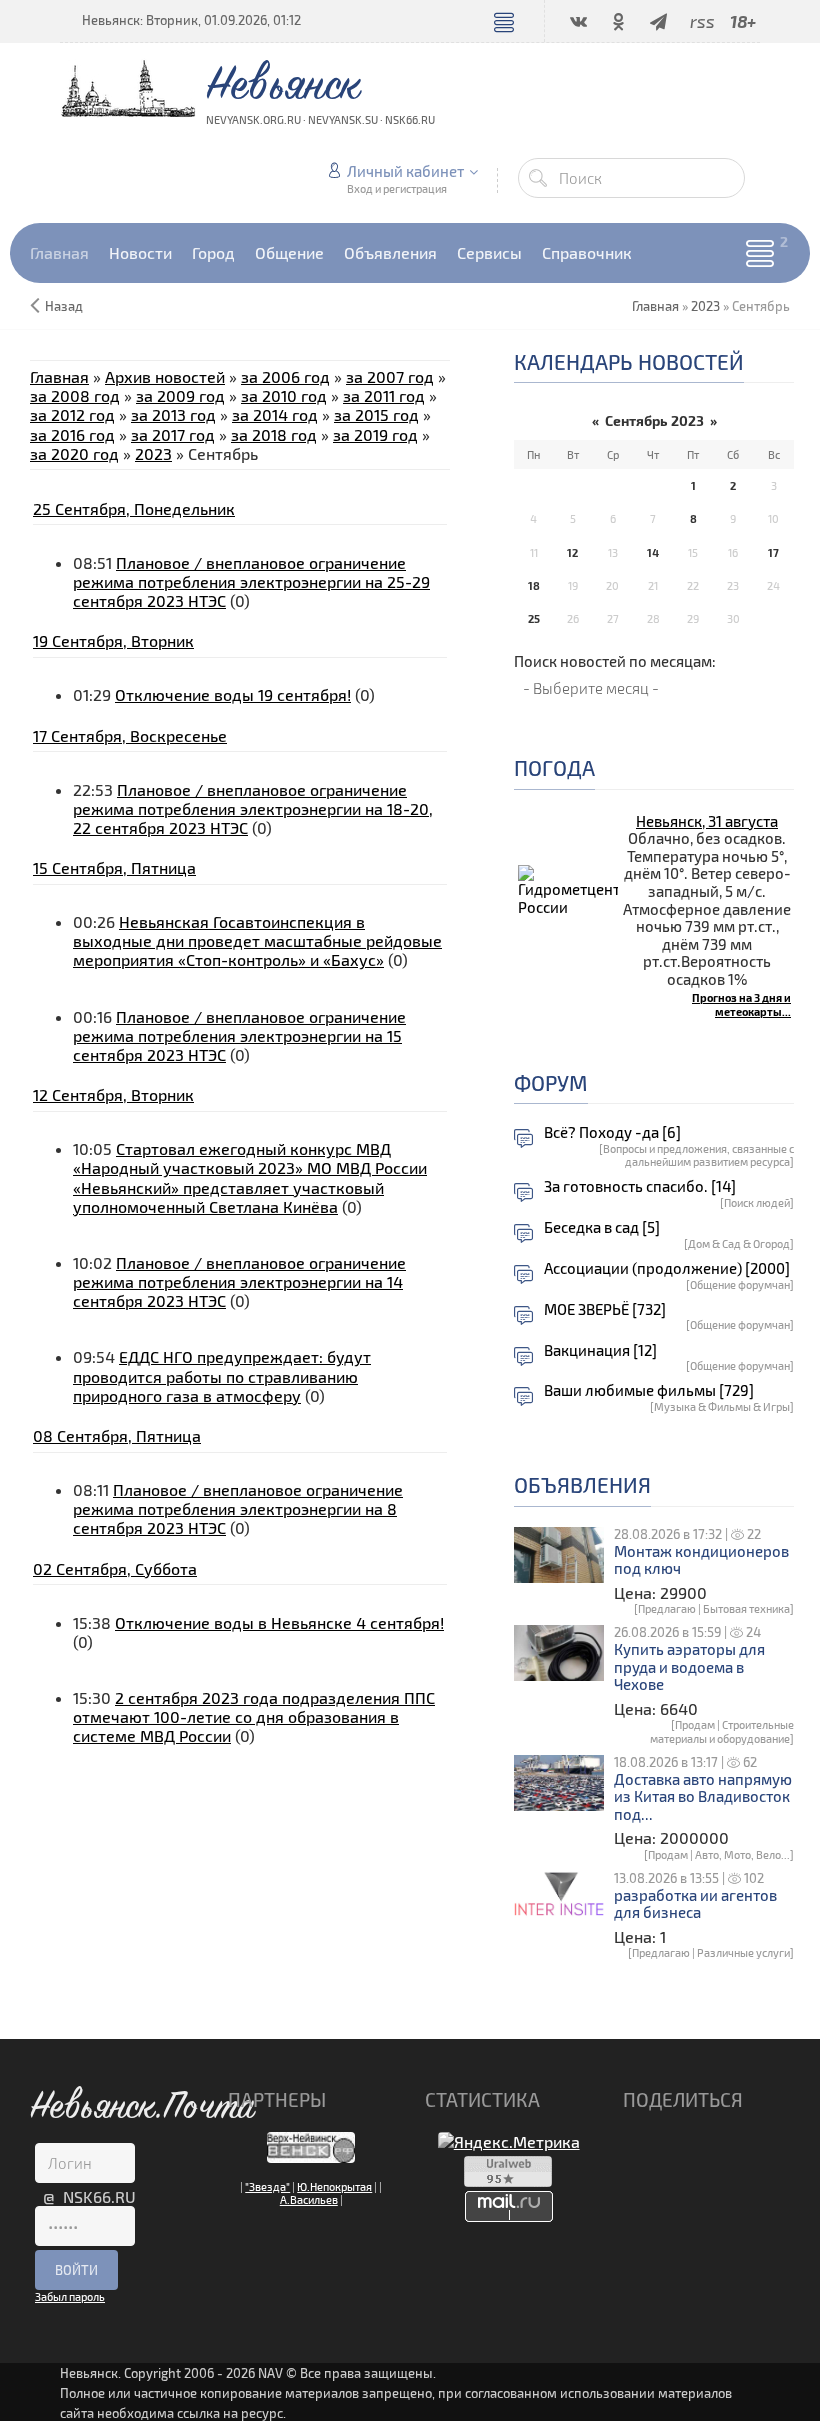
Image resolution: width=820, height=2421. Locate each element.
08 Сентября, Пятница (117, 1435)
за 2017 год (173, 434)
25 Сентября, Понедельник (134, 508)
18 (534, 585)
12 (572, 552)
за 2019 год (375, 434)
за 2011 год (384, 395)
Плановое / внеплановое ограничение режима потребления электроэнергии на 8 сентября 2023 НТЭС (238, 1508)
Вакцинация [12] (600, 1350)
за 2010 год (284, 395)
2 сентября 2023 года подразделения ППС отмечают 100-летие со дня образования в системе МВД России (254, 1716)
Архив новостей (165, 376)
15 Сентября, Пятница (114, 867)
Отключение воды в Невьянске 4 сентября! (279, 1622)
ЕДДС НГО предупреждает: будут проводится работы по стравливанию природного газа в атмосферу (222, 1375)
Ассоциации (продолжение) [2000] (667, 1268)
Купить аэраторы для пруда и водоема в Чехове (689, 1667)
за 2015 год (376, 414)
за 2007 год (390, 376)
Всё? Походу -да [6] (612, 1132)
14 (653, 552)
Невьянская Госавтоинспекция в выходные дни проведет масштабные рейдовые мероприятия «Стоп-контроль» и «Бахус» (257, 940)
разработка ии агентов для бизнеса (695, 1904)
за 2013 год (173, 414)
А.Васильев (309, 2199)
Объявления (582, 1484)
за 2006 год (285, 376)
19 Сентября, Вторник (113, 640)
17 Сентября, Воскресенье (130, 735)
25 (534, 618)
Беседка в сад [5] (602, 1227)
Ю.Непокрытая (334, 2186)
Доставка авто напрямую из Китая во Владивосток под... (703, 1797)
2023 (705, 306)
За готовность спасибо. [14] (640, 1186)
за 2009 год (180, 395)
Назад (64, 306)
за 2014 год (275, 414)
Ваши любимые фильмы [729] (649, 1390)
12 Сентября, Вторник (113, 1094)
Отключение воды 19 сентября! (233, 694)
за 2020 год (74, 453)
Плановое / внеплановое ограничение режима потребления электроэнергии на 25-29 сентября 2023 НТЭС (251, 581)
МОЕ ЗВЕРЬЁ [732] (605, 1309)
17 (773, 552)
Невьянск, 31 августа (707, 821)
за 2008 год (75, 395)
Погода (554, 767)
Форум (551, 1082)
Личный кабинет (405, 171)
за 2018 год (274, 434)
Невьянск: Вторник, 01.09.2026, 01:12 (191, 20)
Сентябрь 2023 (654, 420)
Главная (59, 376)
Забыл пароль (70, 2296)
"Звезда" (267, 2186)
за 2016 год (72, 434)
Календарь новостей (629, 361)
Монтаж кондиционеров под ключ (701, 1560)
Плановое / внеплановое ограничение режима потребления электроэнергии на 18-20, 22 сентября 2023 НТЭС (253, 808)
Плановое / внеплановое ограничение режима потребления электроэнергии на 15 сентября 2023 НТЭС (239, 1035)
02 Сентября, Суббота (115, 1568)
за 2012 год (72, 414)
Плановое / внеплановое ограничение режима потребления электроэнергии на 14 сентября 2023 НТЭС (239, 1281)
